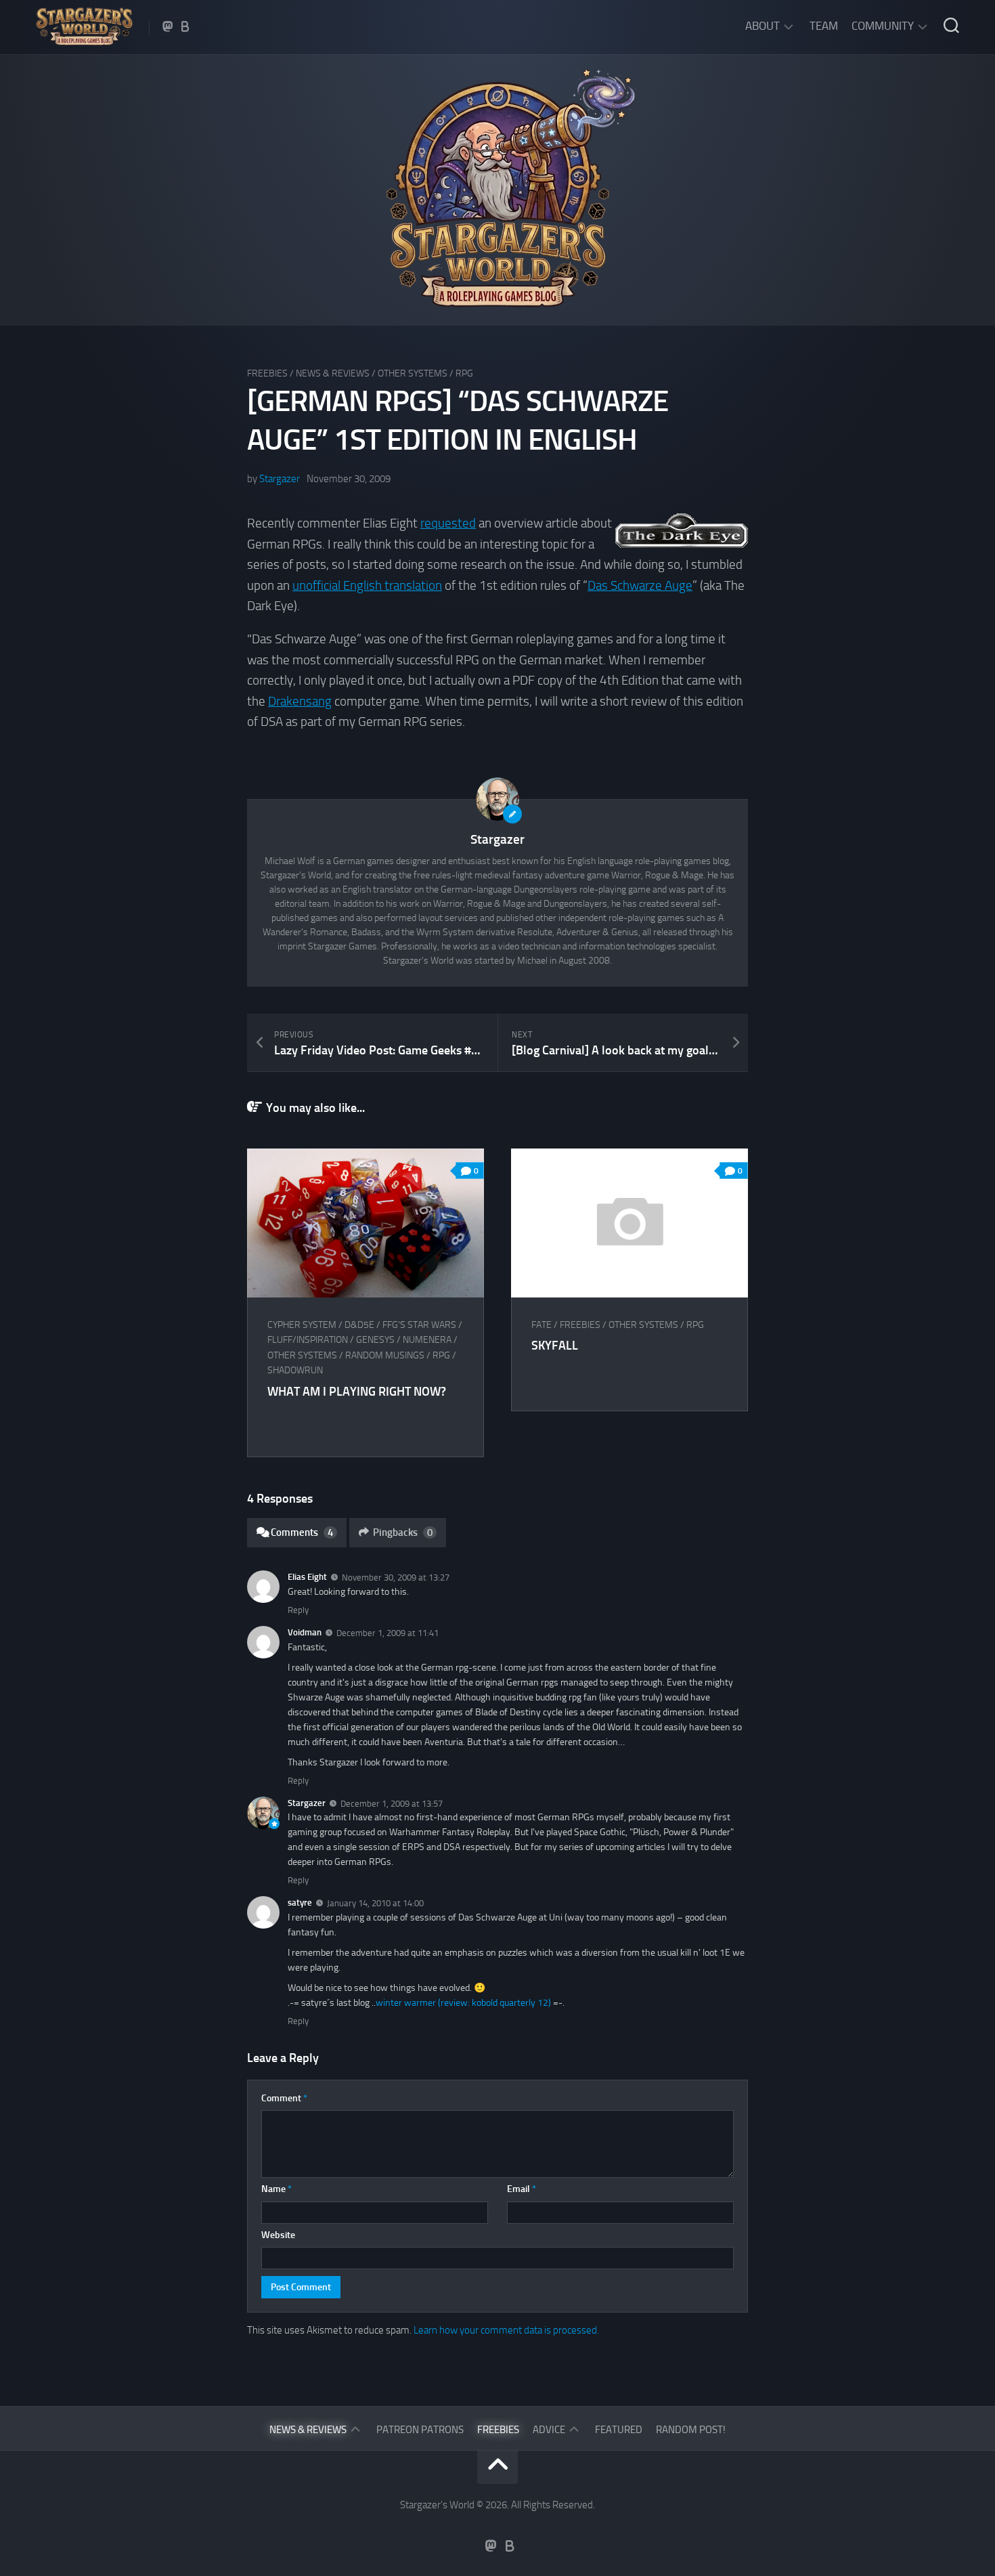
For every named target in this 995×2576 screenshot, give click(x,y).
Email (522, 2189)
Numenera (427, 1340)
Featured (619, 2430)
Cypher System (302, 1325)
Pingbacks (403, 1532)
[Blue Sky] (185, 26)
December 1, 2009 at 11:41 (388, 1633)
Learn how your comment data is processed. (506, 2330)
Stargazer (280, 479)
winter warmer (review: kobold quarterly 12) (463, 2003)
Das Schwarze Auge (640, 585)
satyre (300, 1903)
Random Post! (691, 2430)
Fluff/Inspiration (308, 1340)
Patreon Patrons (420, 2430)
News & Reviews (333, 373)
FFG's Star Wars (419, 1325)
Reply (298, 1610)
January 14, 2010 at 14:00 (375, 1903)
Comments (302, 1532)
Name (277, 2189)
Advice (549, 2430)
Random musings (385, 1355)
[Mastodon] (168, 26)
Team (824, 26)
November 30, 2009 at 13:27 (396, 1577)
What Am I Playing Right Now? (357, 1392)
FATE (541, 1325)
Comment (284, 2098)
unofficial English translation (367, 585)
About (762, 26)
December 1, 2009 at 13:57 (392, 1803)
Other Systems (413, 373)
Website (278, 2235)
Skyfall (555, 1346)
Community (883, 26)
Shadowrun (295, 1370)
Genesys (375, 1340)
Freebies (267, 373)
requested (448, 523)
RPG (464, 373)
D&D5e (359, 1325)
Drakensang (300, 701)
